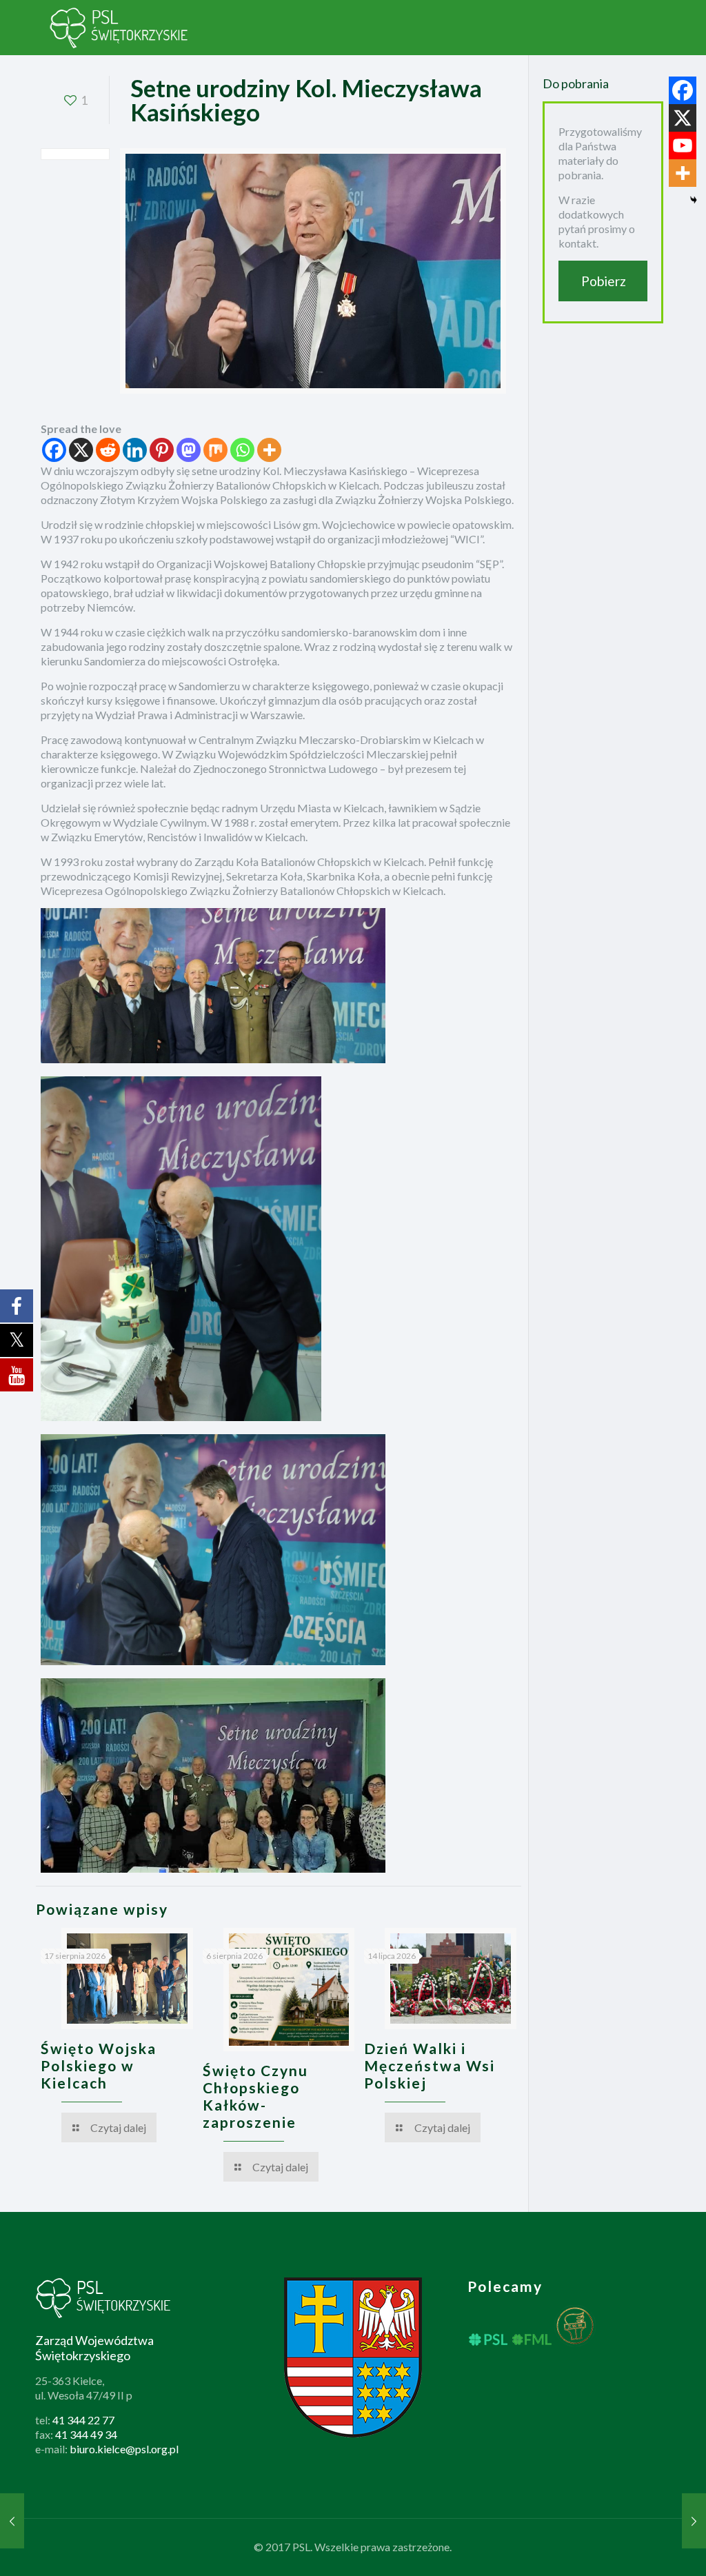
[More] (269, 450)
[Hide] (694, 200)
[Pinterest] (162, 450)
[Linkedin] (135, 450)
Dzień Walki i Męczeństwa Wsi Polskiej (430, 2065)
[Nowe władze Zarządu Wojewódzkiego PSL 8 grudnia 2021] (694, 2521)
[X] (81, 450)
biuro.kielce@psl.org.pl (124, 2449)
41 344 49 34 (86, 2434)
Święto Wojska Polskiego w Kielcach (99, 2065)
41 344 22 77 (83, 2420)
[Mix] (215, 450)
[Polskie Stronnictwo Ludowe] (119, 28)
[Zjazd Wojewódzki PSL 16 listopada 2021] (12, 2521)
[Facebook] (54, 450)
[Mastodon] (189, 450)
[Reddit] (108, 450)
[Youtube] (683, 145)
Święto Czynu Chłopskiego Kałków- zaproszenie (255, 2096)
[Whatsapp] (242, 450)
